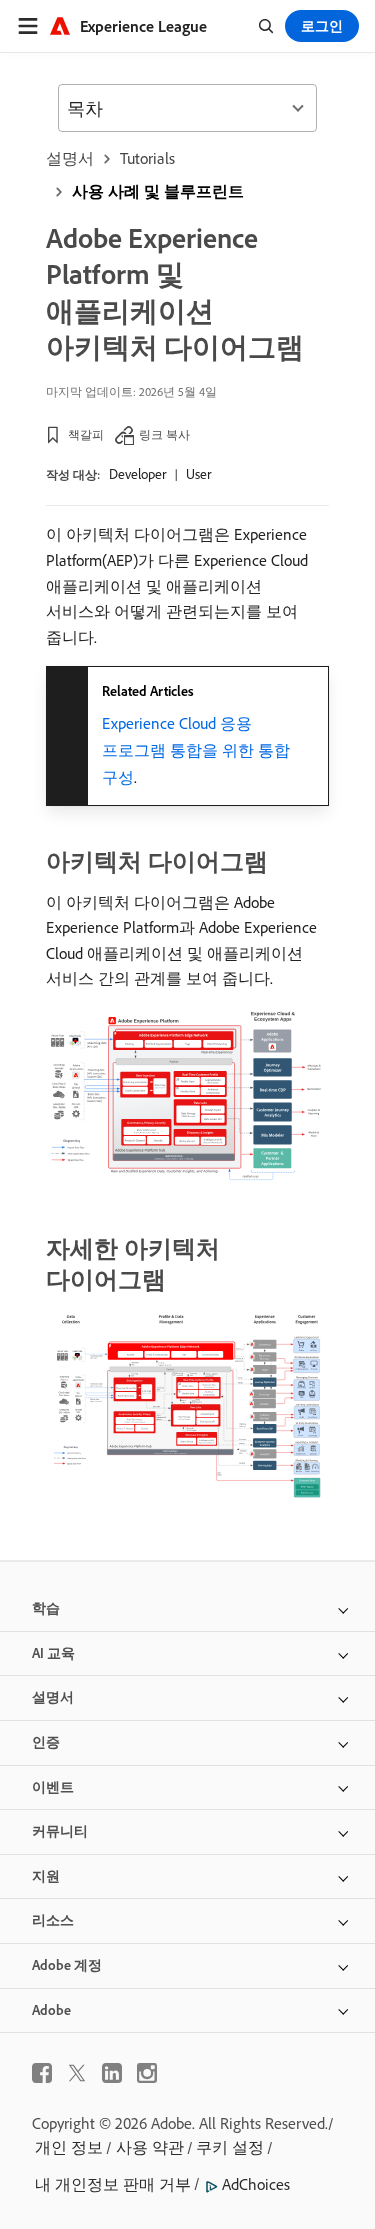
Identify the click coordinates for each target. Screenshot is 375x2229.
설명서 (70, 158)
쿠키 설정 (230, 2147)
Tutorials (147, 158)
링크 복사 (164, 434)
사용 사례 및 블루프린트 (158, 191)
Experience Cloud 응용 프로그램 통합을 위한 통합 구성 (196, 750)
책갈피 (86, 434)
